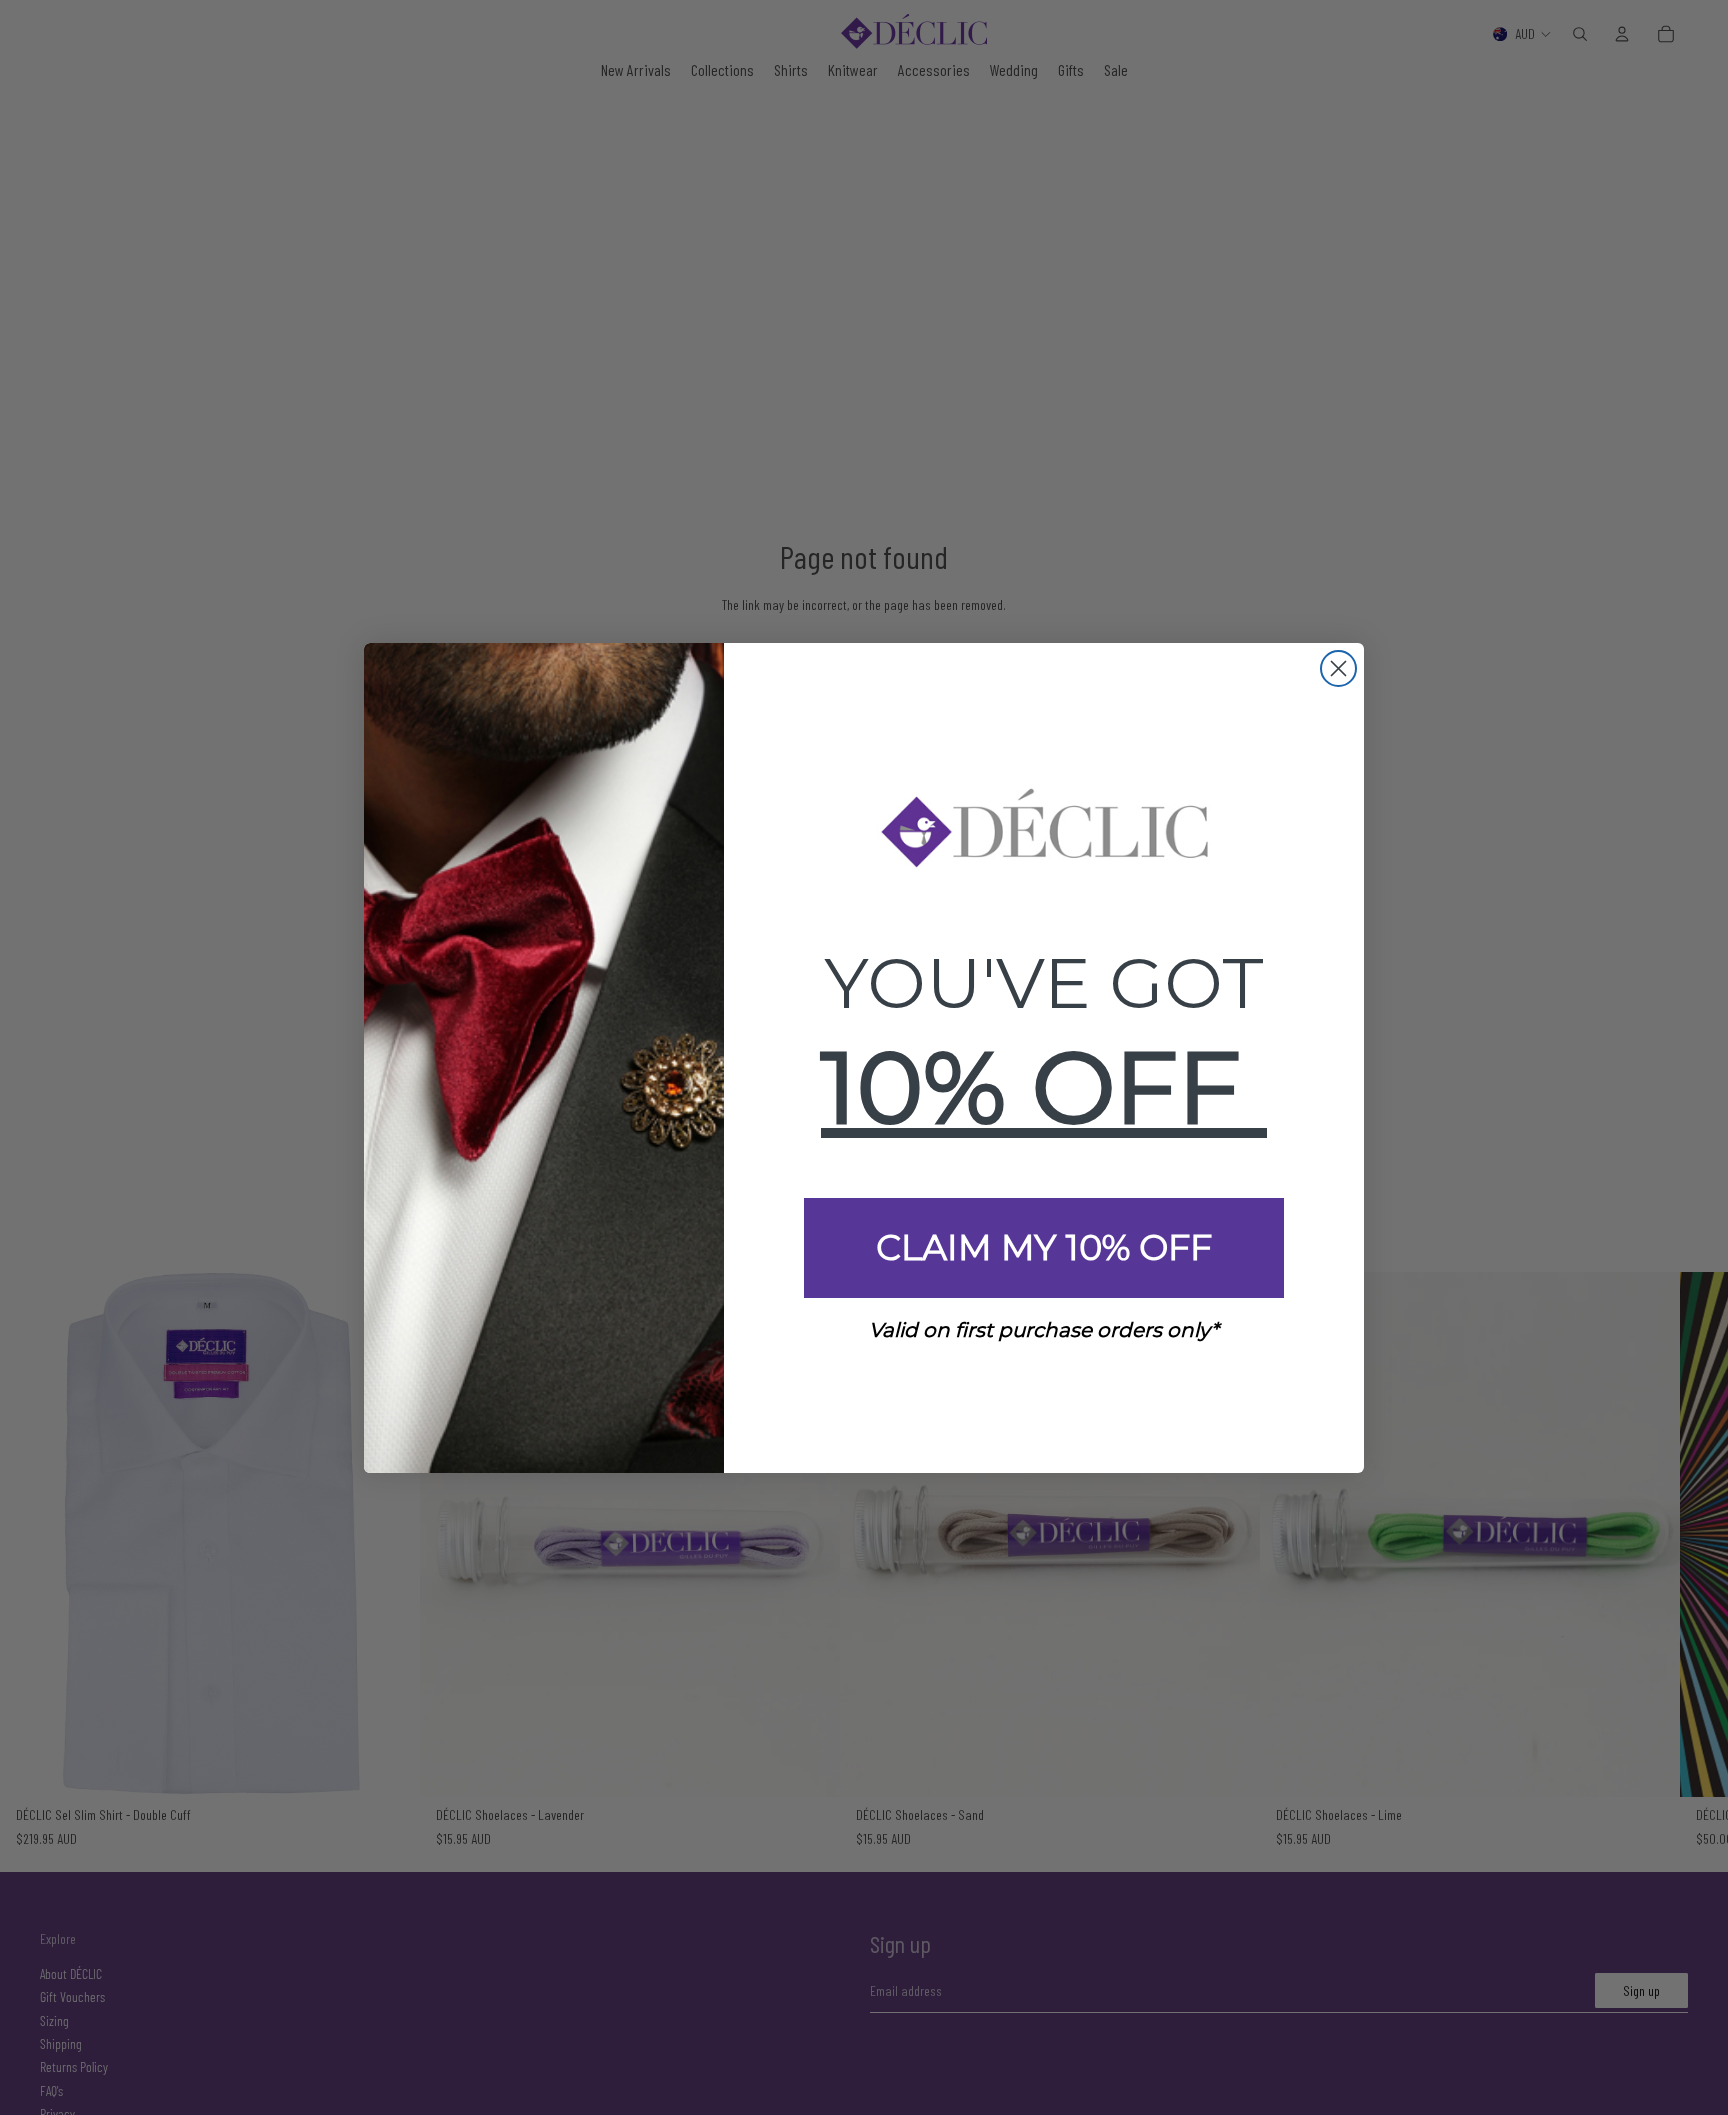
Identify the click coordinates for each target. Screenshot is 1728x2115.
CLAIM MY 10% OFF (1044, 1247)
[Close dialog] (1338, 668)
